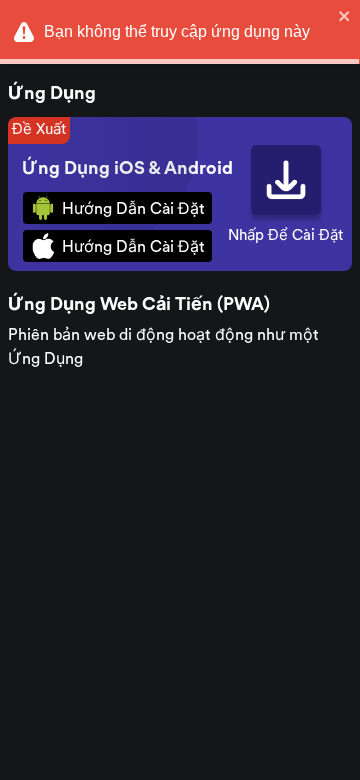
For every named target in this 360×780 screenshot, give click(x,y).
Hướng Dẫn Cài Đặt (133, 209)
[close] (345, 16)
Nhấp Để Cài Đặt (285, 235)
